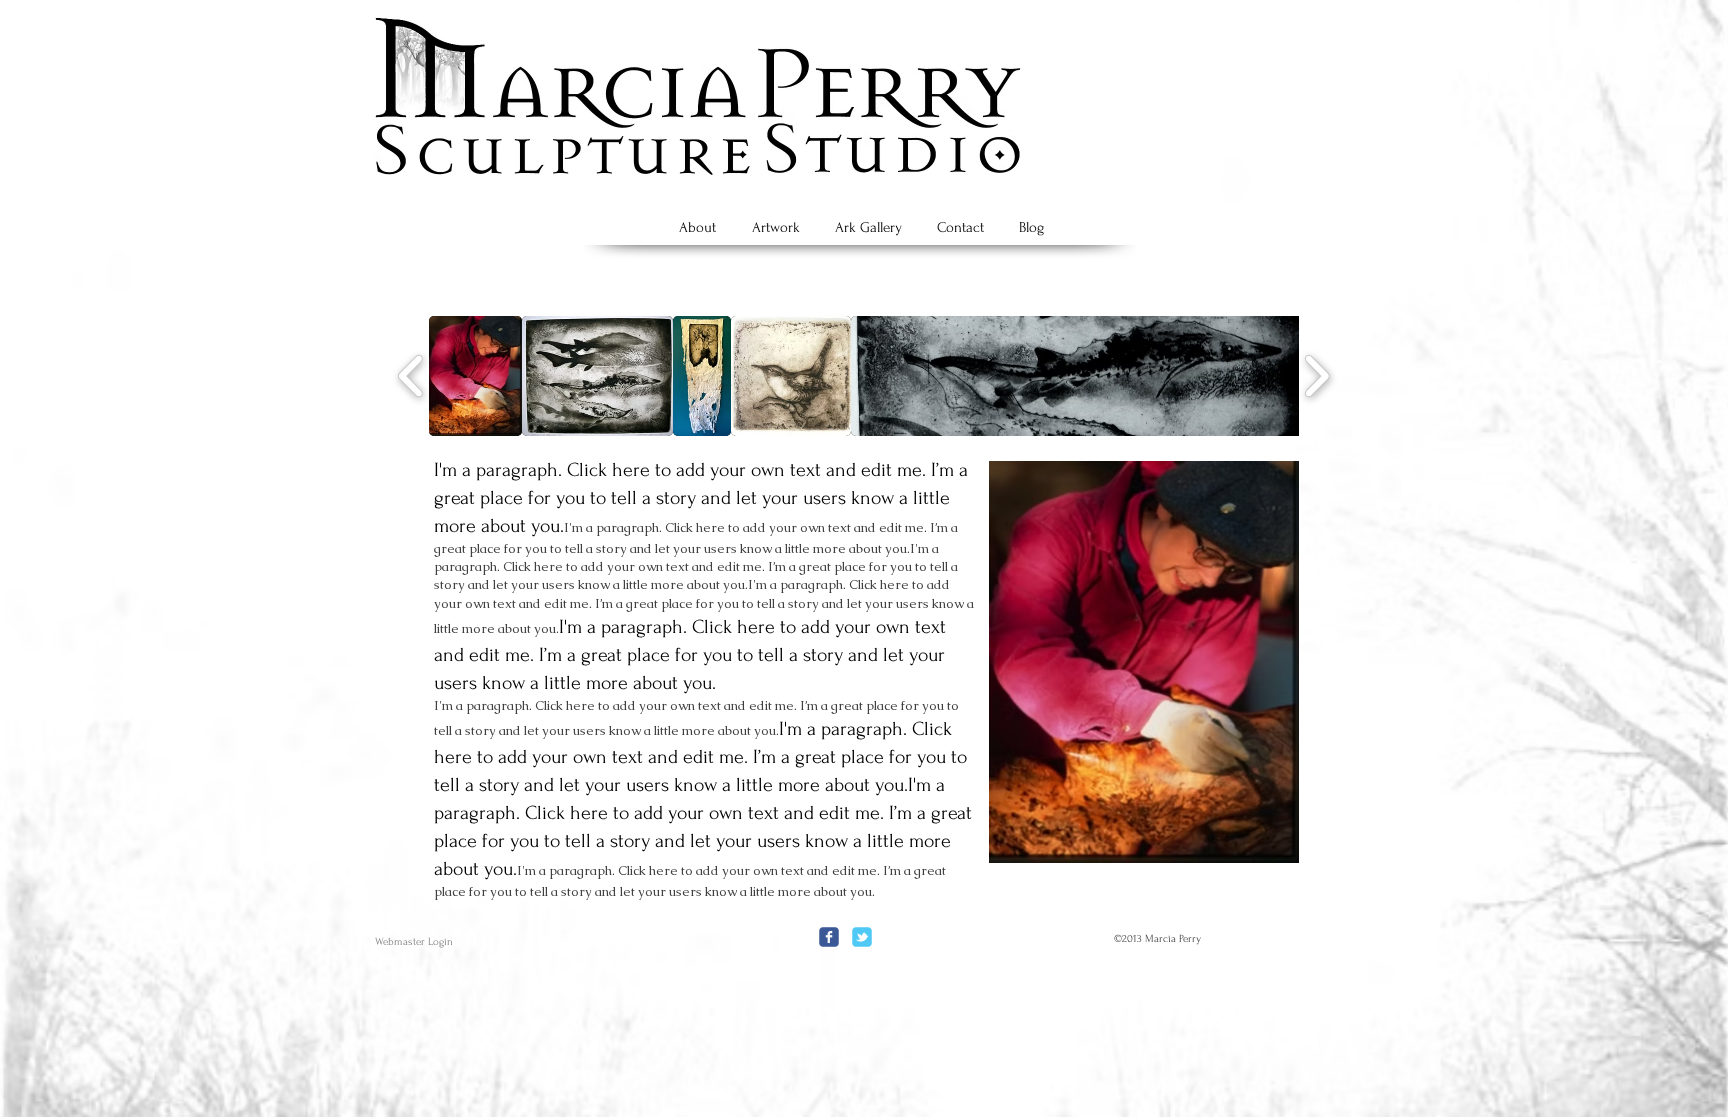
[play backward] (411, 376)
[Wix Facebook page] (829, 937)
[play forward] (1316, 376)
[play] (1250, 845)
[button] (475, 376)
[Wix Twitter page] (862, 937)
